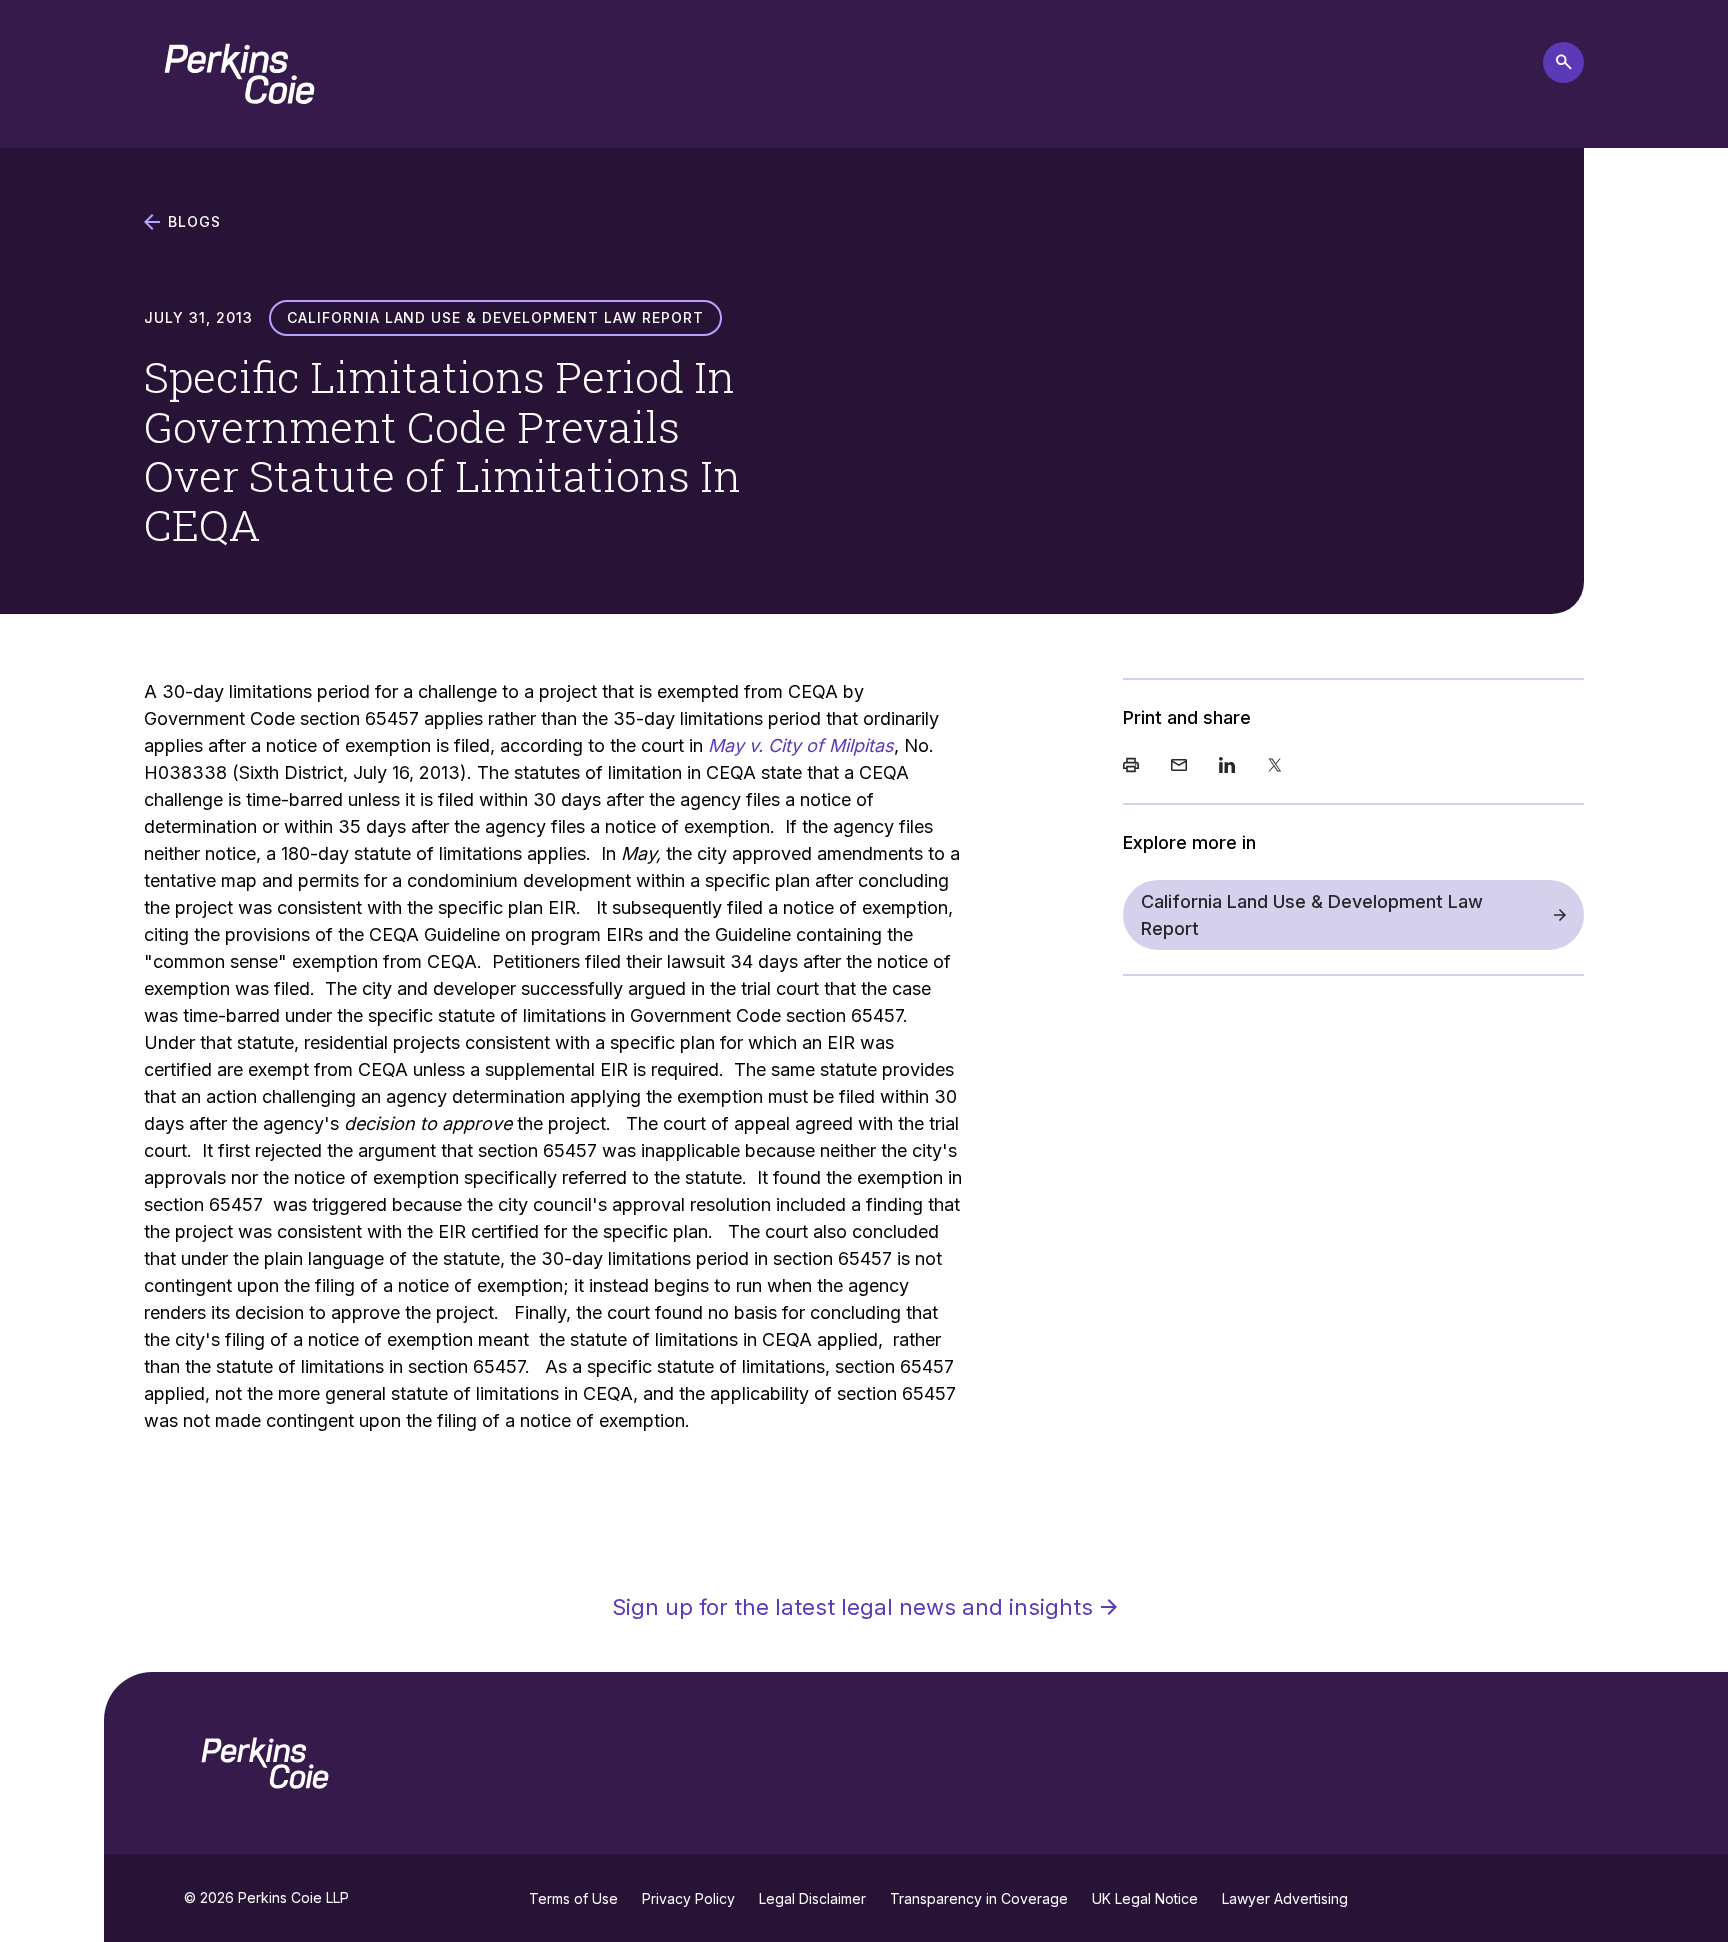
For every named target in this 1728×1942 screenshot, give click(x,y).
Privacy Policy (688, 1898)
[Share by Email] (1179, 767)
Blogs (194, 222)
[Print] (1131, 767)
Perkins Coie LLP (293, 1897)
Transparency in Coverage (979, 1898)
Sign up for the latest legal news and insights (852, 1607)
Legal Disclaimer (812, 1898)
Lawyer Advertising (1285, 1898)
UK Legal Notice (1145, 1898)
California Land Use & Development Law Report (1312, 915)
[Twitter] (1275, 767)
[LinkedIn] (1227, 767)
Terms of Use (573, 1898)
